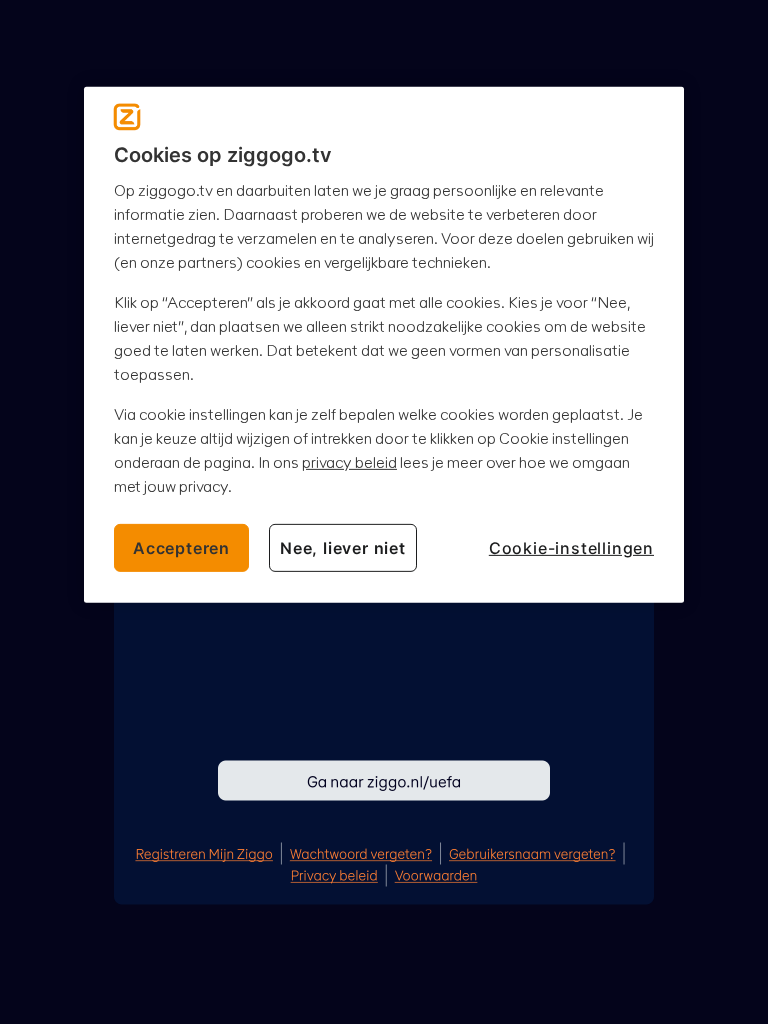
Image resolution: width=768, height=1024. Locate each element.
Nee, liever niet (343, 547)
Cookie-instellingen (571, 547)
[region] (384, 344)
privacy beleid (349, 461)
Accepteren (181, 547)
